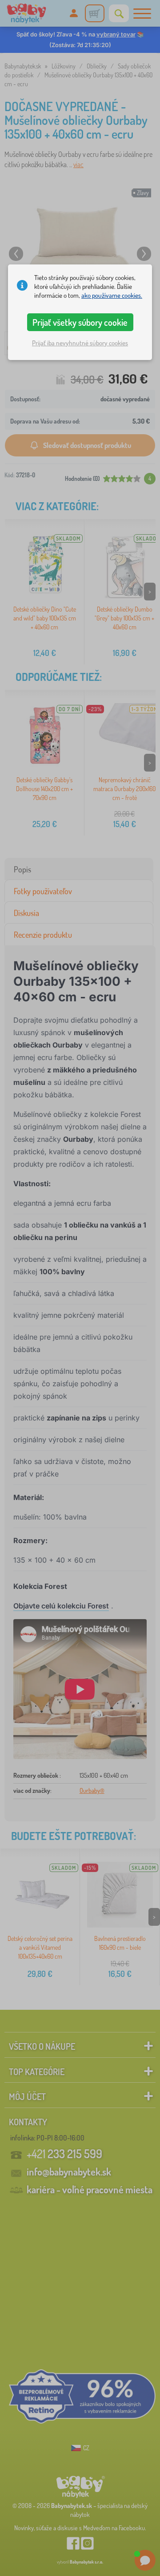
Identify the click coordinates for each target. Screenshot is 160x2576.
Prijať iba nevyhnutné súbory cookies (80, 343)
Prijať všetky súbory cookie (80, 322)
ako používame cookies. (112, 295)
